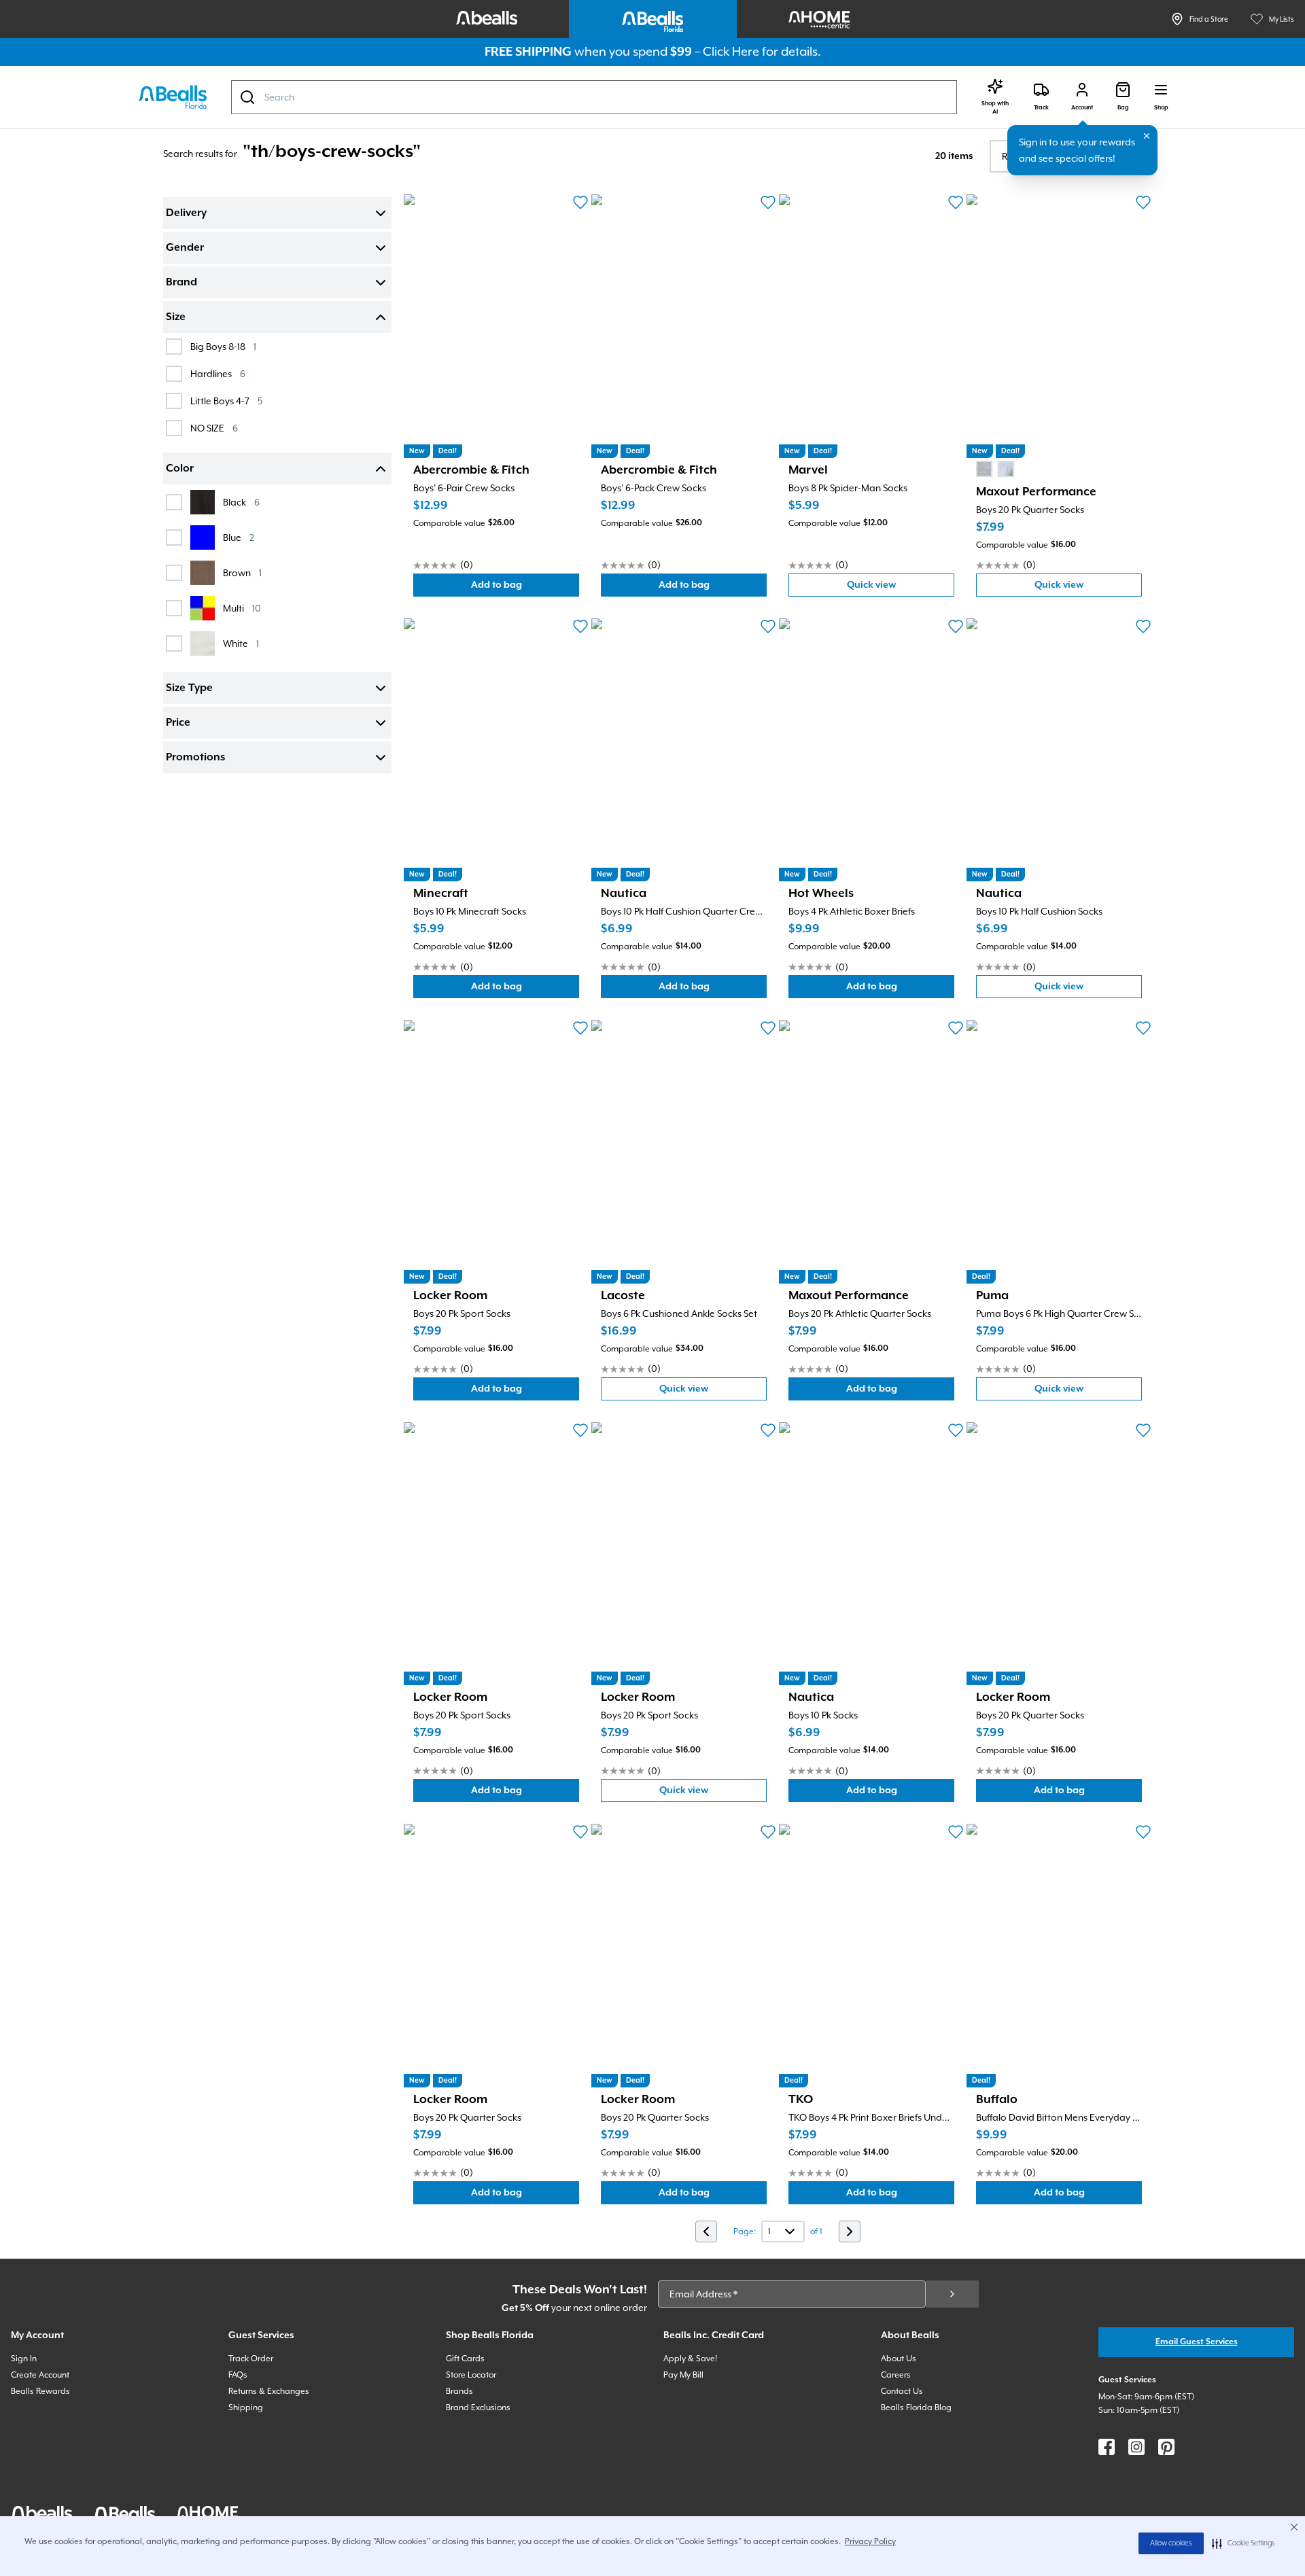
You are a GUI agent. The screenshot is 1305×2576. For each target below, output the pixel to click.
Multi (242, 608)
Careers (896, 2375)
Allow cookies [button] (1171, 2543)
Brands (459, 2391)
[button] (1243, 2543)
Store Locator (471, 2375)
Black (241, 502)
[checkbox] (174, 347)
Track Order (251, 2359)
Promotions (195, 758)
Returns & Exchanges (269, 2391)
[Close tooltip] (1147, 136)
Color (180, 469)
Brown (242, 572)
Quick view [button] (901, 588)
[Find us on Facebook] (1107, 2447)
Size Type (189, 688)
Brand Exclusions (478, 2407)
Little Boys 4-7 (226, 401)
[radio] (984, 469)
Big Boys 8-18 (223, 346)
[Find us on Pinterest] (1166, 2447)
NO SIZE (214, 428)
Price (178, 723)
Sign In (24, 2359)
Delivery (186, 213)
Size (176, 317)
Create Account (40, 2375)
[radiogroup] (995, 469)
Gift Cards (465, 2359)
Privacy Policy (870, 2541)
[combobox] (594, 97)
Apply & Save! (690, 2359)
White (241, 643)
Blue (239, 537)
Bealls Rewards (40, 2391)
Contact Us (902, 2391)
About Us (899, 2359)
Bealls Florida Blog (916, 2407)
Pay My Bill (683, 2375)
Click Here (731, 51)
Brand (181, 283)
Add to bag (525, 588)
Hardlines (218, 373)
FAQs (238, 2375)
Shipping (246, 2407)
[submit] (952, 2294)
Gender (185, 248)
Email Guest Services (1197, 2342)
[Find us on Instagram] (1136, 2447)
